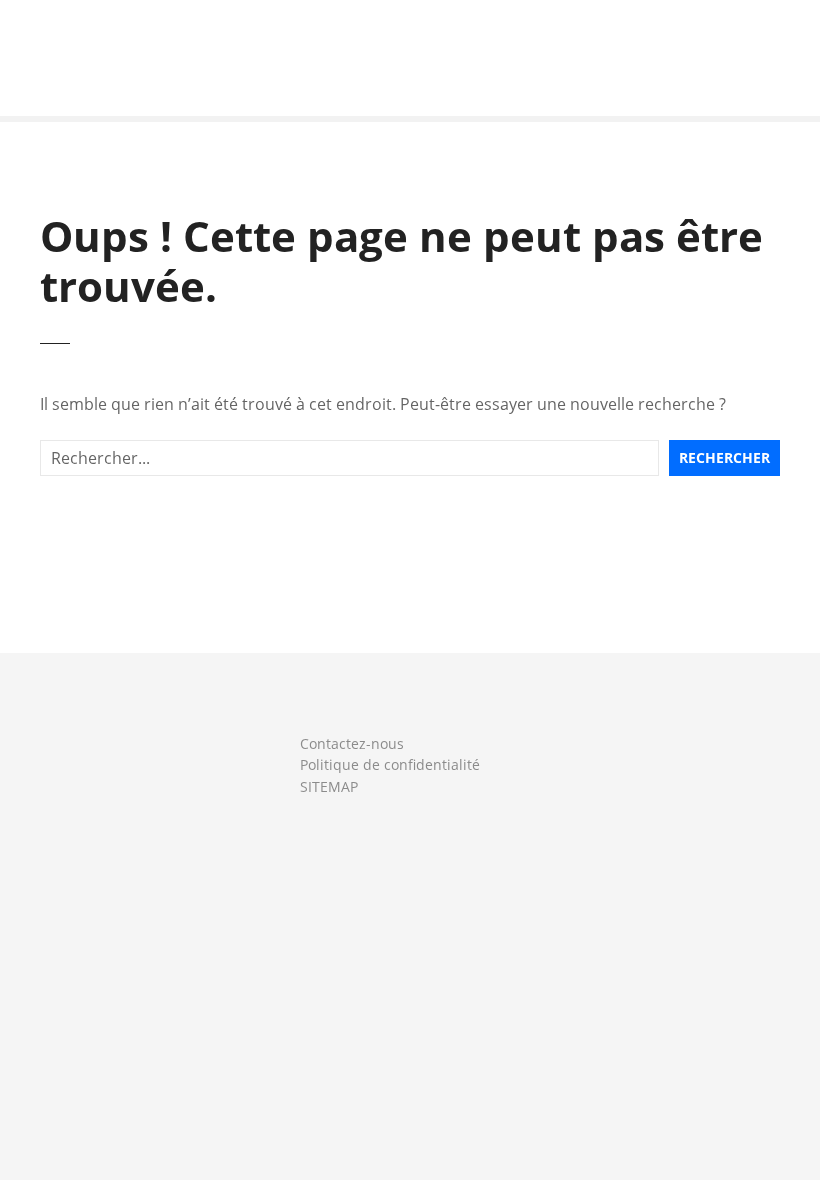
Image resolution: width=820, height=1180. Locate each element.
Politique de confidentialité (390, 764)
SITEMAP (329, 786)
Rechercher (724, 457)
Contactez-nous (352, 743)
